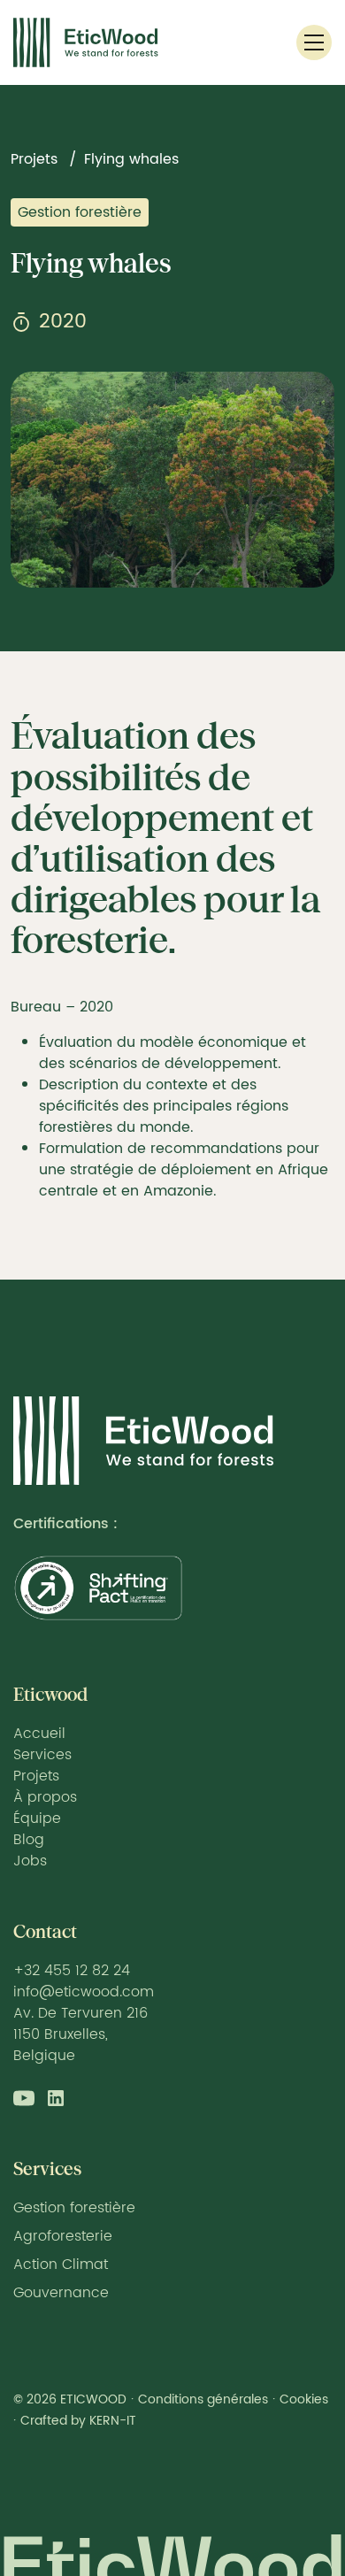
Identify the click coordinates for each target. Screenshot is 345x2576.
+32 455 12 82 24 (72, 1971)
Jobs (30, 1861)
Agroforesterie (63, 2236)
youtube (24, 2098)
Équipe (37, 1819)
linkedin (56, 2098)
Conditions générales (203, 2399)
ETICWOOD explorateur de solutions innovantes (144, 1441)
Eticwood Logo (86, 42)
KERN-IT (113, 2421)
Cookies (304, 2399)
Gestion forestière (80, 212)
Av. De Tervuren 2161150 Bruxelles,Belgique (80, 2034)
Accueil (39, 1734)
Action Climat (61, 2265)
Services (42, 1755)
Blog (29, 1840)
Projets (34, 159)
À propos (45, 1797)
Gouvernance (61, 2293)
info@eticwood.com (84, 1992)
